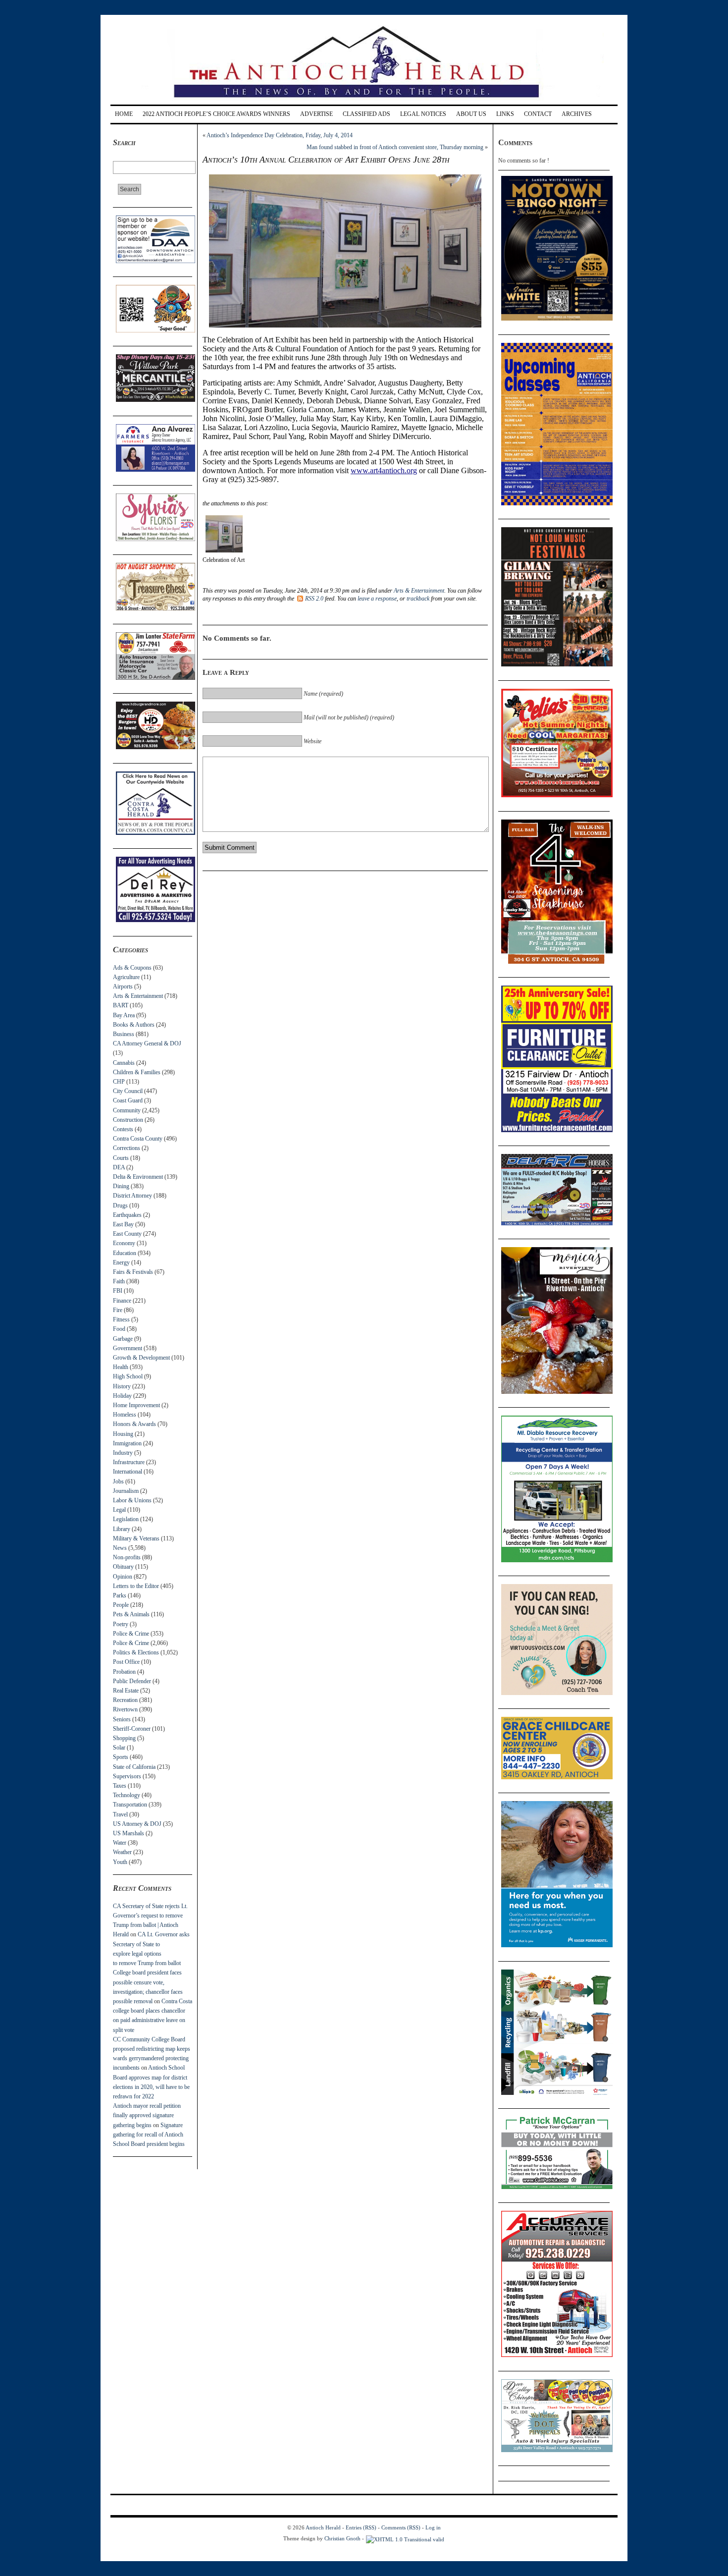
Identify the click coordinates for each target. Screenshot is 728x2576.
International (128, 1472)
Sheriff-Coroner (132, 1729)
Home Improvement (136, 1405)
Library (122, 1529)
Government (128, 1348)
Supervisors (127, 1776)
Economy (124, 1243)
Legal (119, 1510)
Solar (119, 1748)
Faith (119, 1281)
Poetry (121, 1624)
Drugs (120, 1206)
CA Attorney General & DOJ (147, 1043)
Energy (121, 1262)
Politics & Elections (136, 1652)
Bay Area (124, 1015)
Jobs (118, 1481)
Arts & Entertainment (138, 996)
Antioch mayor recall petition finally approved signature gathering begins (147, 2115)
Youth (120, 1862)
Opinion (123, 1577)
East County (127, 1234)
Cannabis (124, 1063)
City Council (128, 1091)
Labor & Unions (132, 1500)
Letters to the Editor (136, 1586)
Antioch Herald (323, 2527)
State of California (134, 1767)
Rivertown (125, 1709)
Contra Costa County (138, 1139)
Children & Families (137, 1072)
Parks (120, 1595)
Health (121, 1367)
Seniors (122, 1719)
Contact (538, 114)
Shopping (124, 1738)
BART (121, 1005)
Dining (121, 1186)
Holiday (122, 1396)
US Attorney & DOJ (137, 1824)
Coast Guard (128, 1100)
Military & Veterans (136, 1538)
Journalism (126, 1491)
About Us (471, 114)
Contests (123, 1129)
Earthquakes (127, 1215)
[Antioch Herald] (363, 101)
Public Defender (132, 1681)
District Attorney (132, 1196)
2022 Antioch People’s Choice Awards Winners (216, 114)
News (120, 1548)
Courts (121, 1158)
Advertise (316, 114)
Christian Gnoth (342, 2538)
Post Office (126, 1662)
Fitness (121, 1319)
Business (124, 1034)
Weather (122, 1852)
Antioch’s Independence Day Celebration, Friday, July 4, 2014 (280, 135)
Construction (128, 1120)
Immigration (127, 1443)
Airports (123, 987)
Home (124, 114)
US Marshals (129, 1833)
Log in (433, 2527)
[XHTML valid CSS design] (405, 2538)
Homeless (125, 1415)
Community (127, 1110)
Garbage (123, 1339)
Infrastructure (129, 1462)
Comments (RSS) (401, 2527)
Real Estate (126, 1691)
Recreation (125, 1700)
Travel (120, 1814)
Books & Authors (134, 1025)
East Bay (123, 1224)
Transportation (130, 1805)
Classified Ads (366, 114)
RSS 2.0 (314, 599)
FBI (118, 1291)
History (122, 1386)
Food (119, 1329)
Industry (123, 1453)
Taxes (120, 1786)
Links (505, 114)
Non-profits (127, 1557)
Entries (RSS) (361, 2527)
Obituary (123, 1567)
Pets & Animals (131, 1614)
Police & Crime (131, 1634)
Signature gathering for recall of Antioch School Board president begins (149, 2135)
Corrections (127, 1148)
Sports (121, 1757)
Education (125, 1253)
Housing (123, 1434)
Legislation (126, 1519)
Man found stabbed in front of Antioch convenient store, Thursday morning (395, 147)
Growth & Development (141, 1358)
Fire (118, 1310)
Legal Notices (423, 114)
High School (128, 1376)
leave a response (377, 599)
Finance (122, 1301)
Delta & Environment (138, 1177)
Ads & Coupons (132, 968)
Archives (577, 114)
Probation (124, 1672)
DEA (119, 1167)
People (121, 1605)
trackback (418, 599)
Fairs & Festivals (133, 1272)
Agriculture (126, 977)
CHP (119, 1082)
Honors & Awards (134, 1424)
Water (120, 1843)
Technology (127, 1795)
